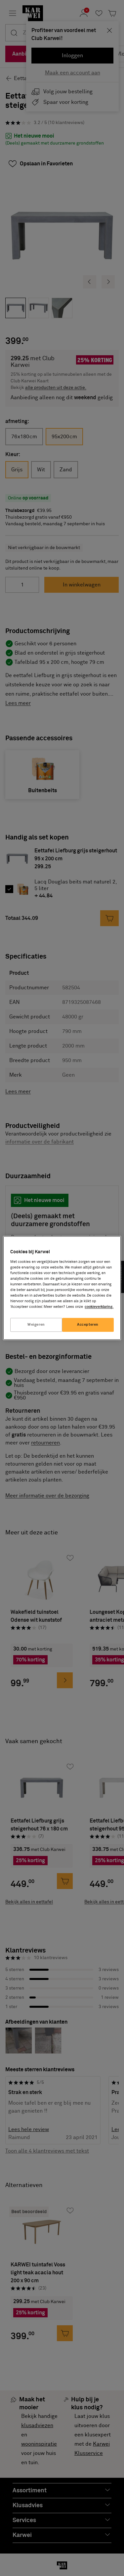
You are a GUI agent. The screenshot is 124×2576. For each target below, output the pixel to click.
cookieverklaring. (99, 1307)
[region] (62, 1288)
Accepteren (88, 1325)
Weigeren (36, 1325)
